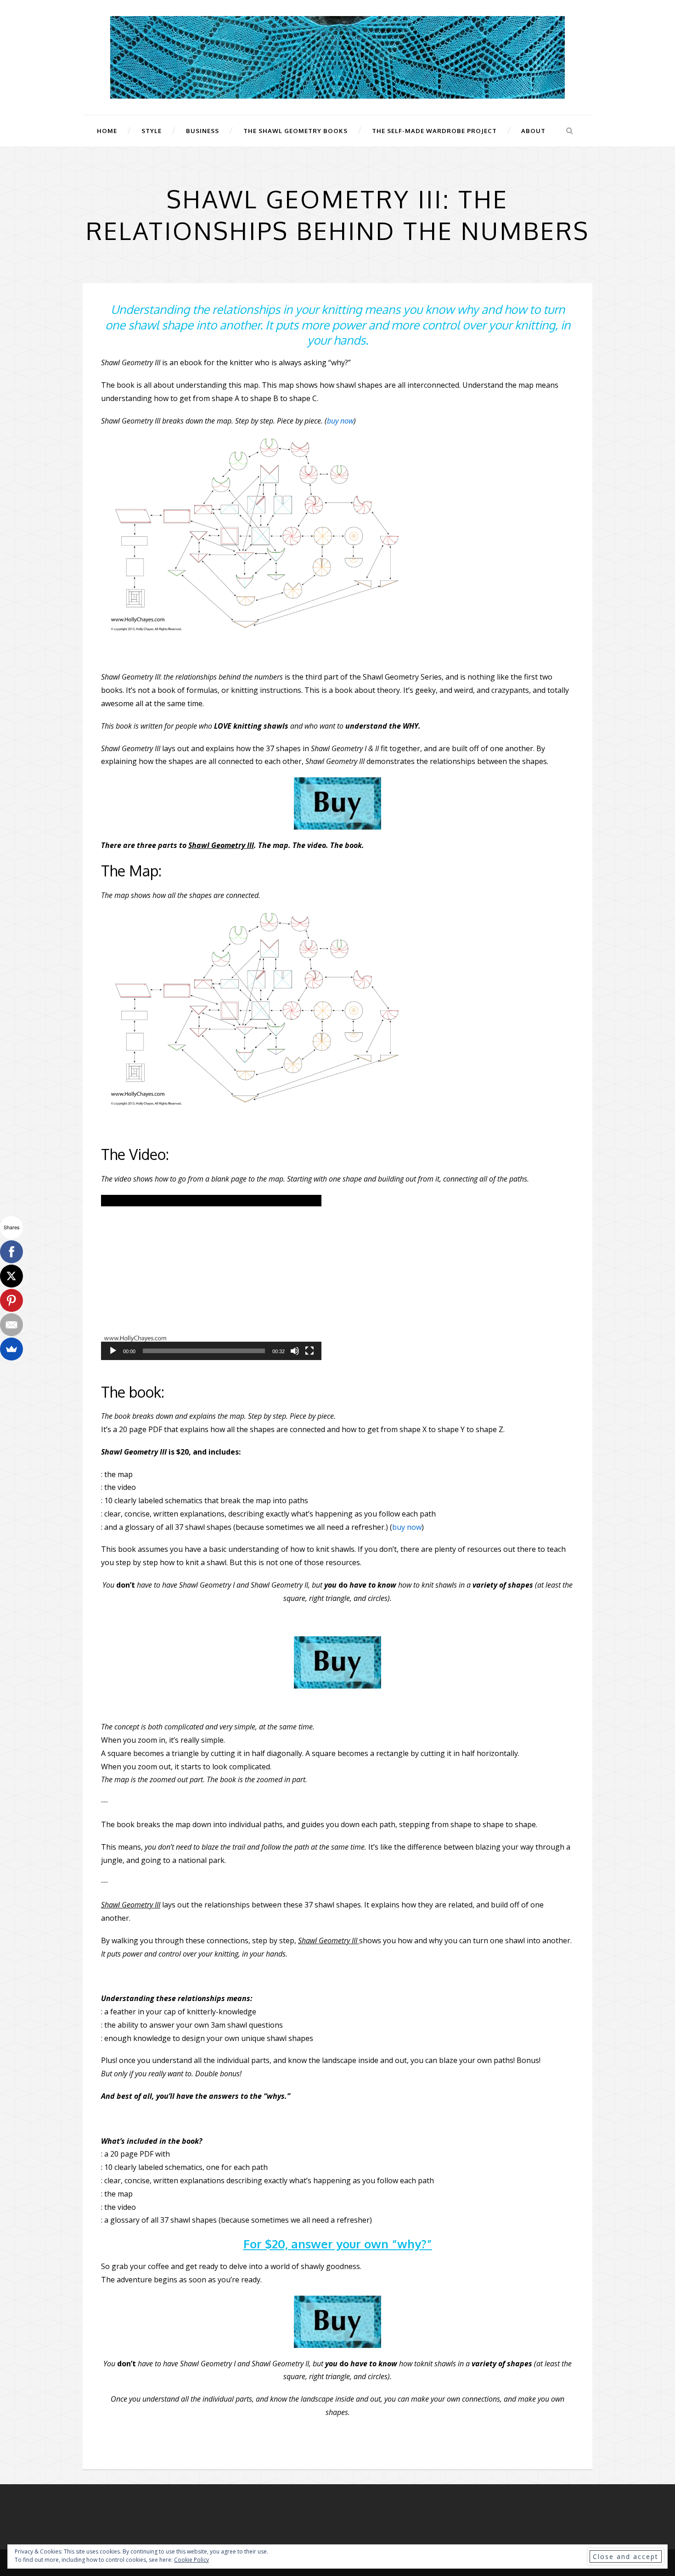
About (533, 131)
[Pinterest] (11, 1300)
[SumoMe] (11, 1349)
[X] (11, 1276)
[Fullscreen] (309, 1351)
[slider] (204, 1351)
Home (107, 131)
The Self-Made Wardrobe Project (434, 131)
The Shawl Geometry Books (295, 131)
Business (202, 131)
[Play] (113, 1351)
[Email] (11, 1325)
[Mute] (295, 1351)
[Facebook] (11, 1252)
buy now (340, 421)
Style (152, 131)
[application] (211, 1277)
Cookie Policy (191, 2560)
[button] (211, 1277)
